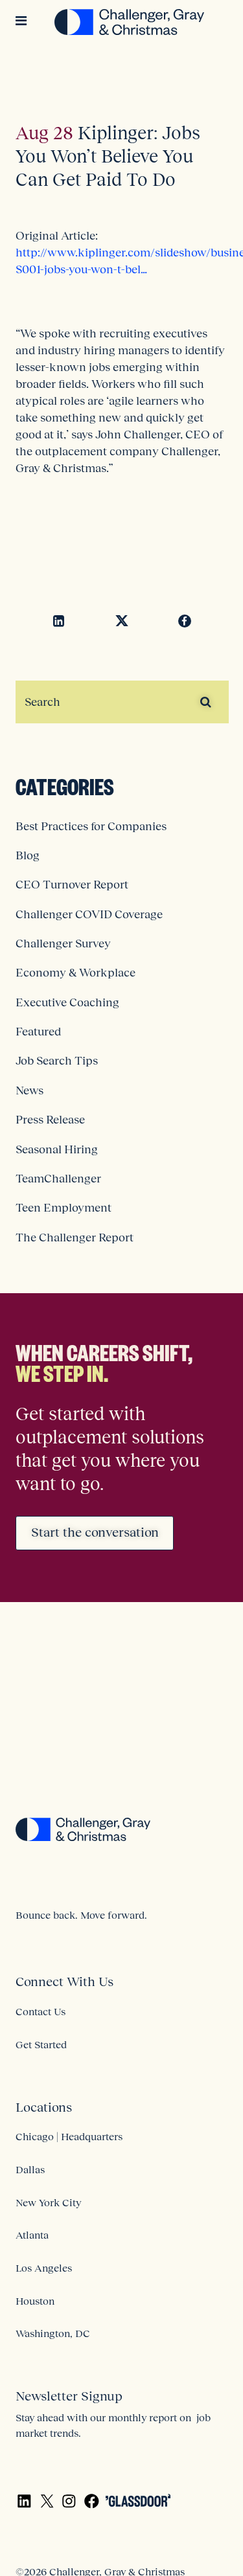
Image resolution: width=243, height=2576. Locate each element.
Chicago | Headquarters (69, 2136)
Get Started (41, 2044)
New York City (48, 2202)
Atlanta (32, 2235)
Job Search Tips (57, 1061)
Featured (38, 1032)
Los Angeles (44, 2268)
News (29, 1090)
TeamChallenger (58, 1179)
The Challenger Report (75, 1237)
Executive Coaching (67, 1002)
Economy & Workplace (75, 973)
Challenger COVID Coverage (89, 914)
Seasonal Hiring (57, 1149)
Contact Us (40, 2011)
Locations (44, 2107)
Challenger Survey (63, 943)
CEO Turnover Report (72, 885)
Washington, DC (53, 2333)
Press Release (50, 1120)
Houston (35, 2301)
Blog (28, 855)
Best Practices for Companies (91, 826)
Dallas (30, 2169)
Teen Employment (64, 1208)
